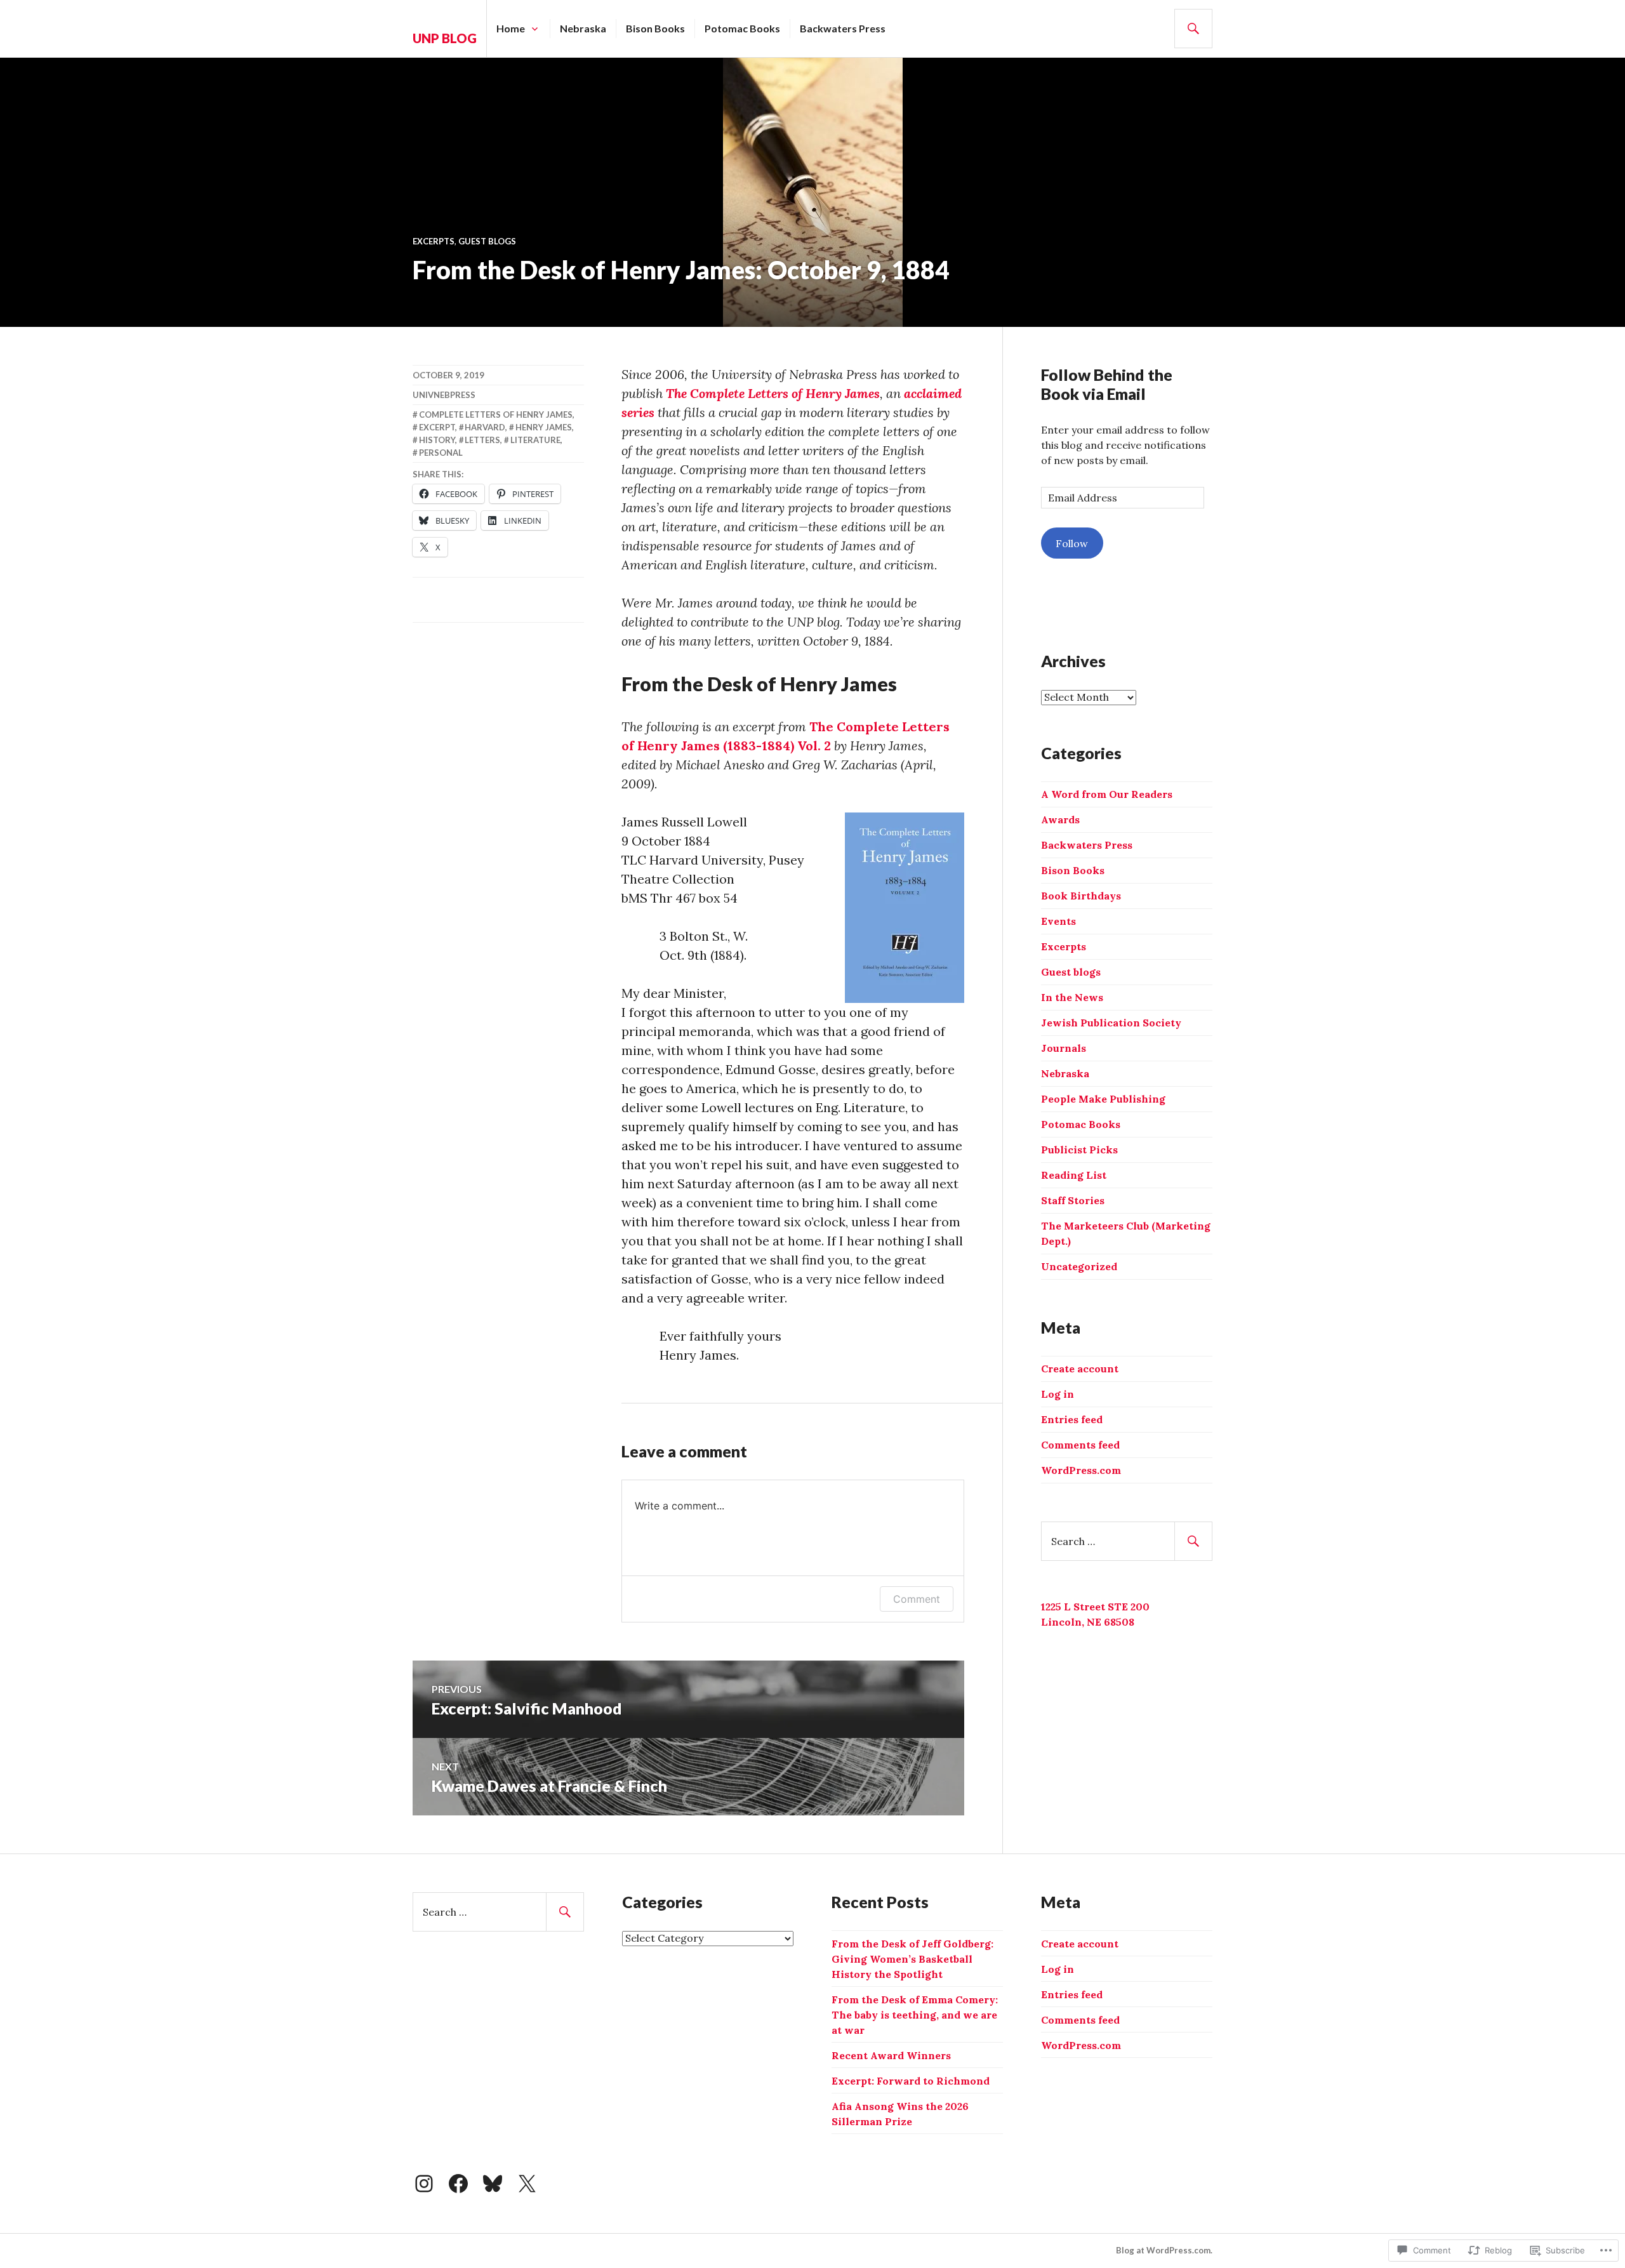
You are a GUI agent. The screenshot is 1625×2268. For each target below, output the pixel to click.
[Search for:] (1127, 1541)
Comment (917, 1599)
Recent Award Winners (891, 2055)
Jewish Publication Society (1111, 1023)
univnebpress (444, 395)
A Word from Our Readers (1107, 794)
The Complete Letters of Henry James (773, 393)
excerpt (437, 427)
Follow (1072, 543)
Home (511, 28)
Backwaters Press (843, 28)
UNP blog (445, 38)
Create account (1080, 1369)
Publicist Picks (1079, 1150)
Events (1058, 921)
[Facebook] (458, 2184)
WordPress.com (1081, 1470)
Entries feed (1072, 1419)
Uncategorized (1079, 1266)
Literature (535, 440)
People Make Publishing (1103, 1099)
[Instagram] (424, 2184)
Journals (1064, 1048)
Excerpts (434, 241)
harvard (485, 427)
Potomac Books (742, 28)
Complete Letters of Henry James (496, 414)
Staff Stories (1073, 1200)
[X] (527, 2184)
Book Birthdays (1081, 896)
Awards (1060, 819)
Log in (1058, 1394)
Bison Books (655, 28)
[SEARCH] (1193, 29)
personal (441, 453)
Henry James (544, 427)
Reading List (1074, 1175)
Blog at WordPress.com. (1164, 2250)
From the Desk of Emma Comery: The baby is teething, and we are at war (915, 2015)
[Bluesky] (493, 2184)
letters (482, 440)
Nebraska (583, 28)
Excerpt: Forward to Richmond (911, 2081)
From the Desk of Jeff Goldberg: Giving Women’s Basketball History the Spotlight (912, 1959)
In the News (1072, 997)
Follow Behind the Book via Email (1107, 384)
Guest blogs (487, 241)
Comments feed (1080, 1445)
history (437, 440)
